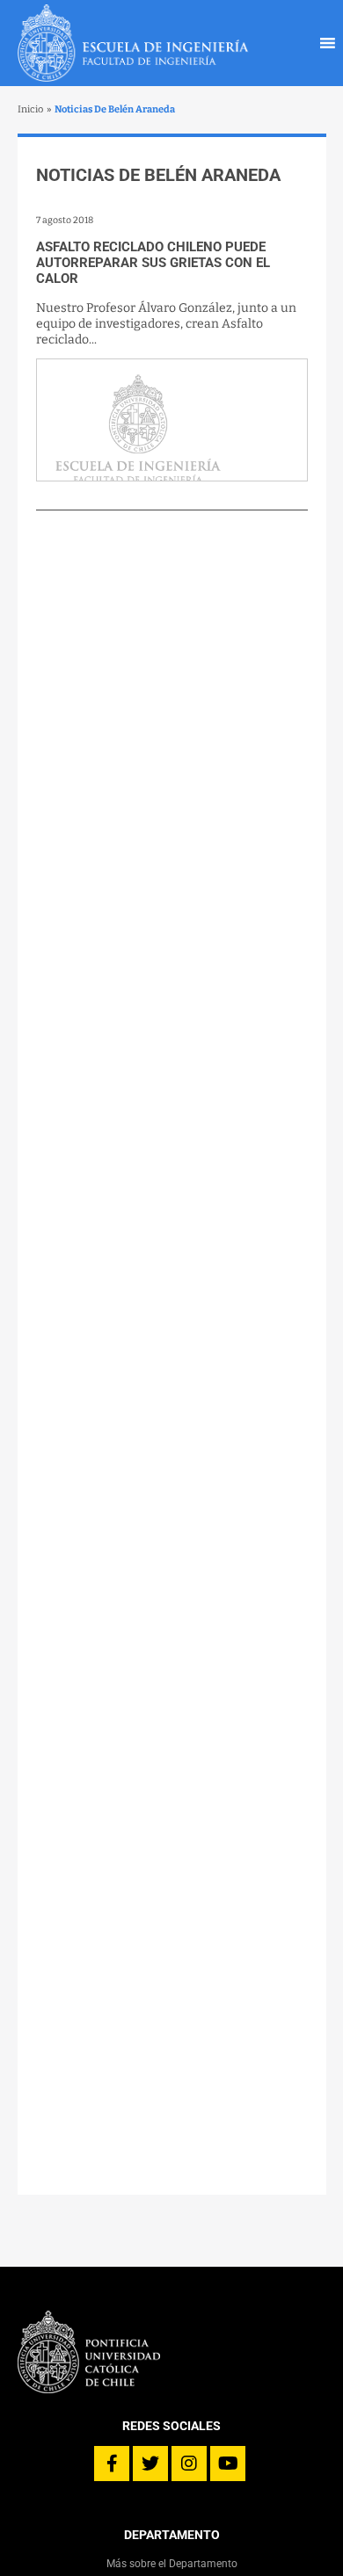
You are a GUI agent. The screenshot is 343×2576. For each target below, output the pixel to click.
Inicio (30, 109)
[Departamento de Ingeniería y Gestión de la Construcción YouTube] (228, 2464)
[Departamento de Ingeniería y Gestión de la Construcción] (133, 43)
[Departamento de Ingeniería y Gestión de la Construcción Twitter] (150, 2464)
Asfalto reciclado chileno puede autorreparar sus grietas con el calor (153, 263)
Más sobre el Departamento (172, 2564)
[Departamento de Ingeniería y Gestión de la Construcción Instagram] (189, 2464)
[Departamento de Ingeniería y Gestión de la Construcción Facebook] (112, 2464)
